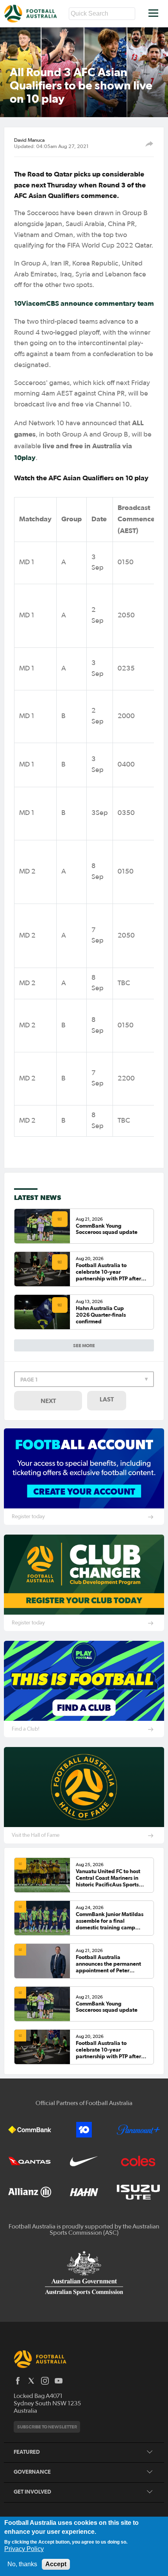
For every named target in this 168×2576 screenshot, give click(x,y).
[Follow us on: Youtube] (59, 2381)
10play (25, 457)
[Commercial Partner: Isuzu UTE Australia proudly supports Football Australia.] (138, 2192)
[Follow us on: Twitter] (31, 2381)
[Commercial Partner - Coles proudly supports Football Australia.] (138, 2161)
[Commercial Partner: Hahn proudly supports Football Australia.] (84, 2192)
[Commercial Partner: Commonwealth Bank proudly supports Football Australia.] (30, 2130)
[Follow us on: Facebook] (18, 2381)
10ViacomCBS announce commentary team (84, 303)
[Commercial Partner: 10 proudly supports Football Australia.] (84, 2130)
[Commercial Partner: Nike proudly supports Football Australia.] (84, 2161)
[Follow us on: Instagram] (45, 2381)
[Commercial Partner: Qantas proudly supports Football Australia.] (30, 2161)
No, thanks (22, 2564)
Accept (56, 2564)
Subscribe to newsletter (47, 2427)
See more (84, 1345)
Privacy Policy (24, 2549)
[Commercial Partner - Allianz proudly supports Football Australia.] (30, 2192)
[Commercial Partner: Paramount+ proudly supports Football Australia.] (138, 2130)
